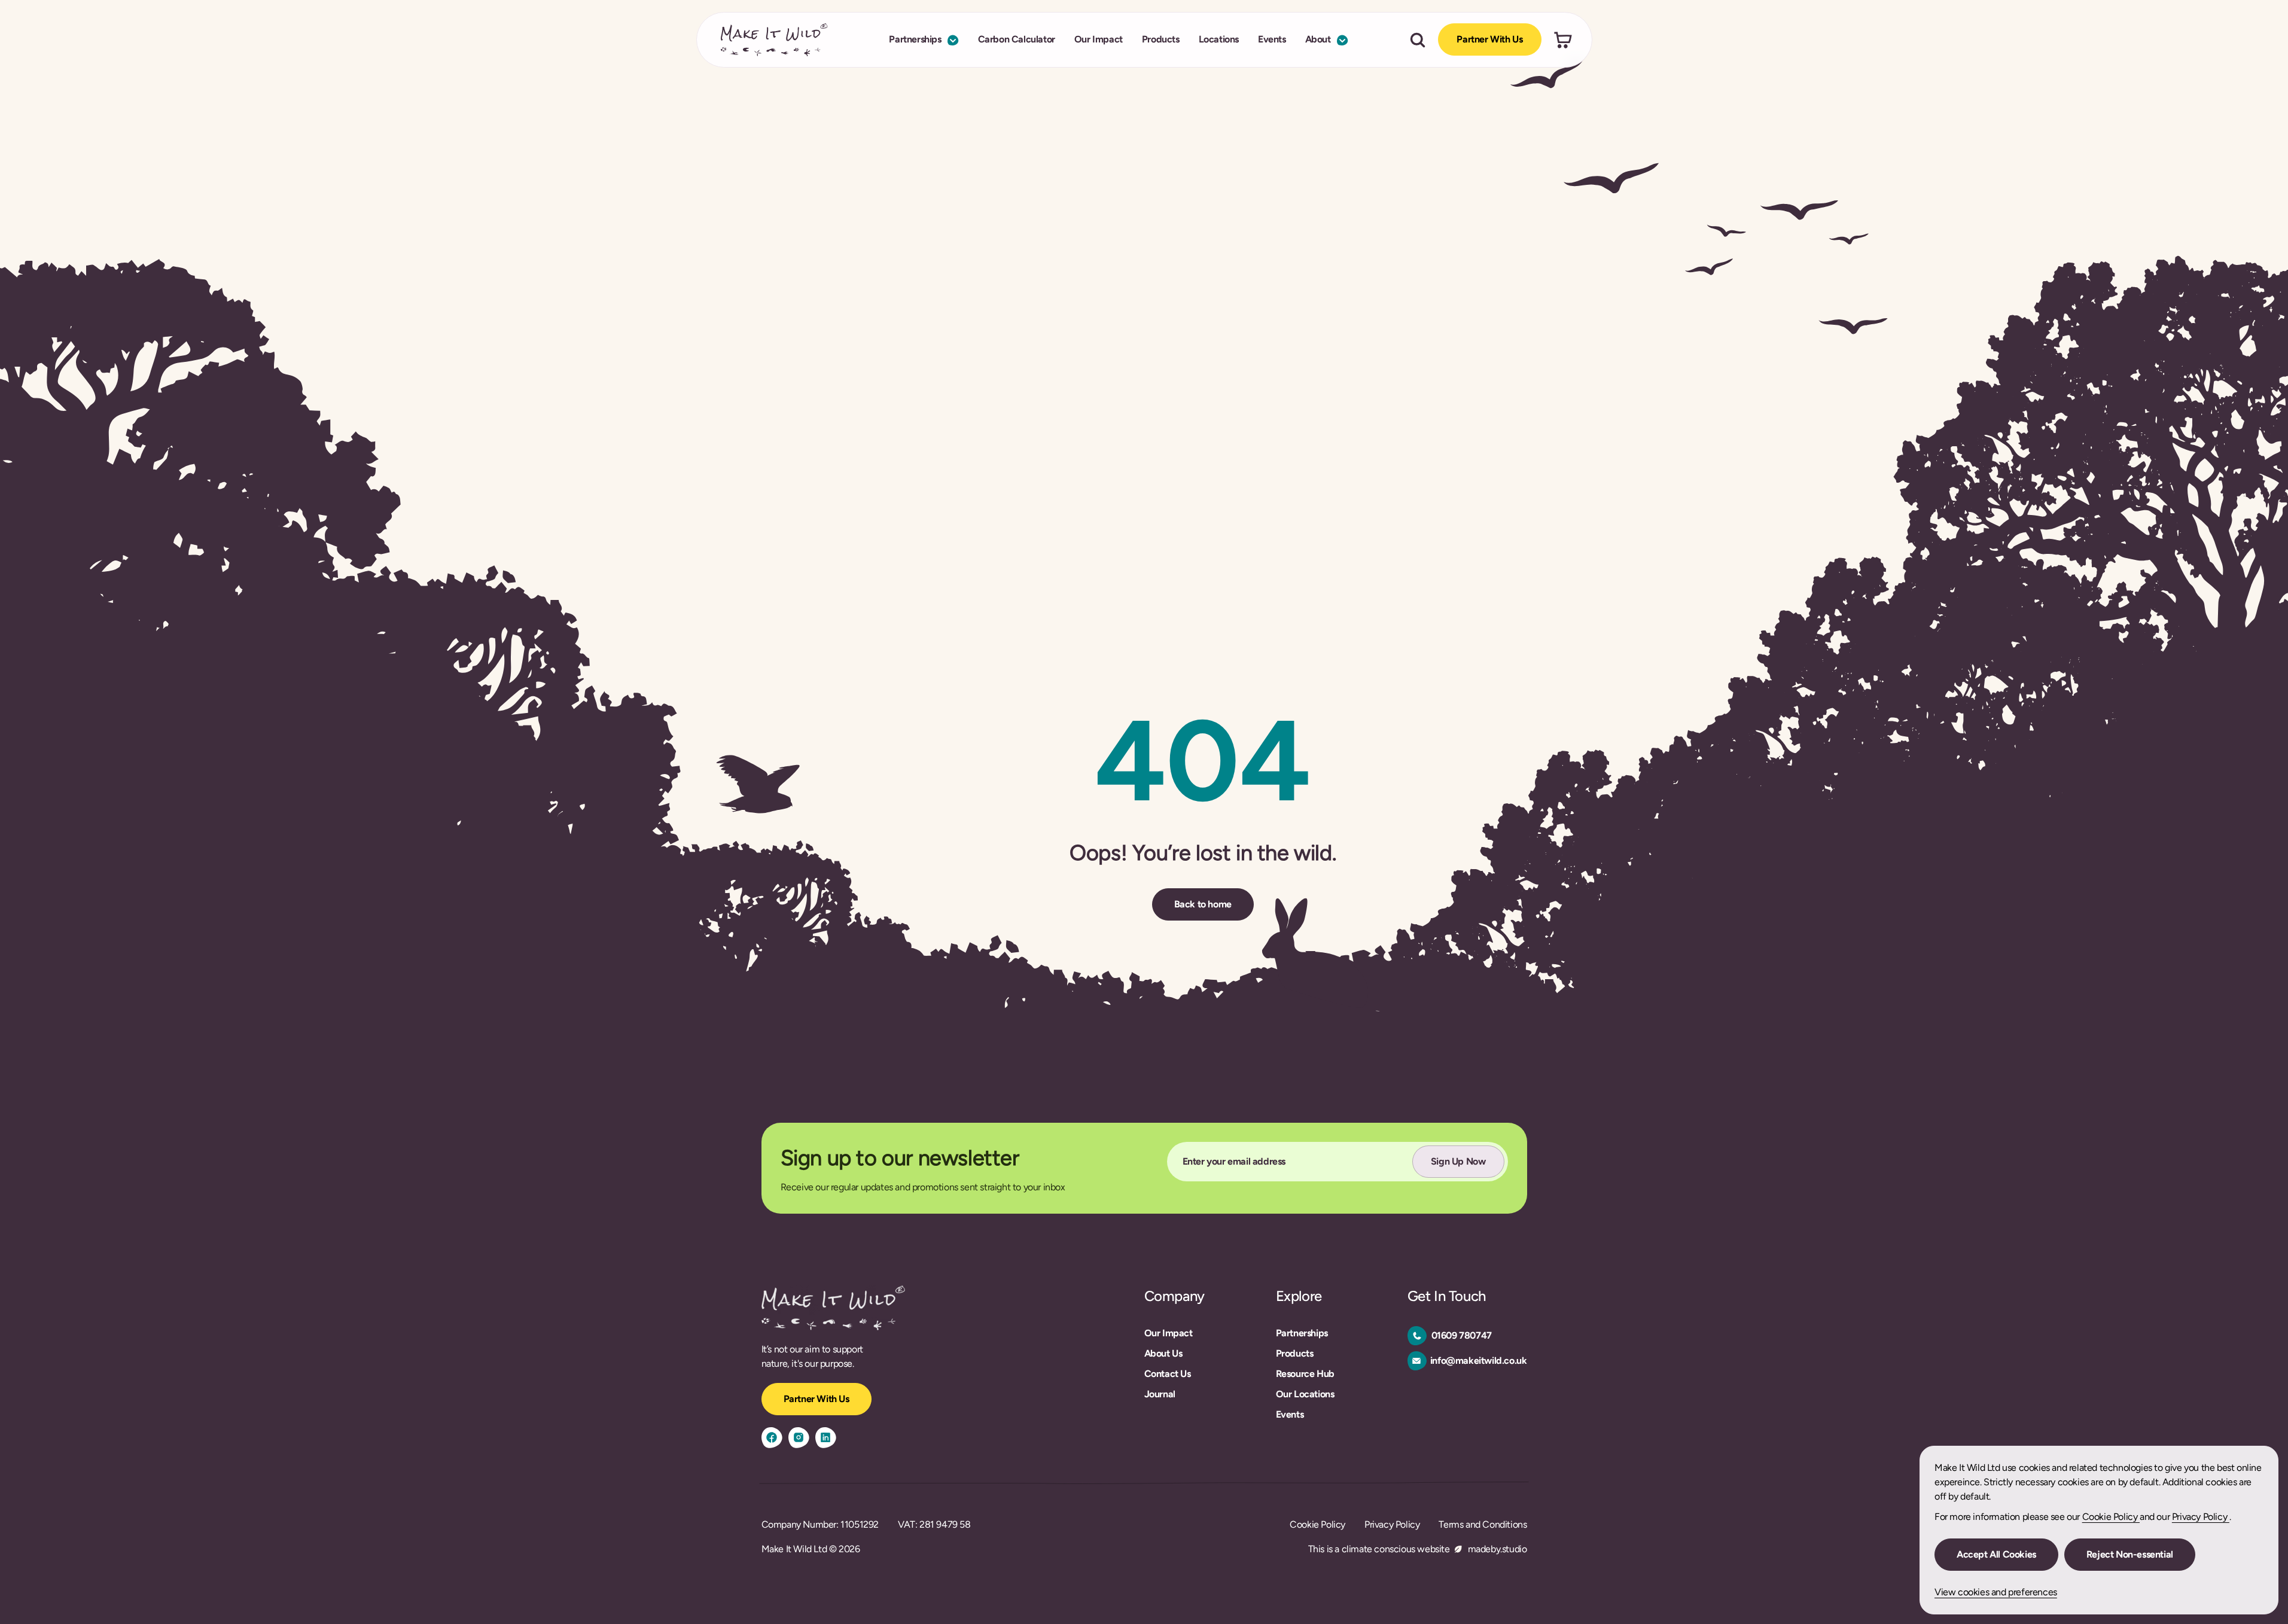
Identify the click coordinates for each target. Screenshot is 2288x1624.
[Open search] (1418, 40)
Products (1161, 40)
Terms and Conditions (1483, 1524)
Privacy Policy (2201, 1517)
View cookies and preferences (1996, 1592)
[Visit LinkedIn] (826, 1438)
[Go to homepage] (774, 40)
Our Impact (1099, 40)
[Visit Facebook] (772, 1438)
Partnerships (915, 40)
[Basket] (1563, 40)
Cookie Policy (2111, 1517)
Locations (1219, 40)
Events (1272, 40)
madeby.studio (1498, 1549)
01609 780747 (1462, 1335)
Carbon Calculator (1017, 40)
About (1318, 40)
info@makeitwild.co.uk (1479, 1361)
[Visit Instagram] (799, 1438)
